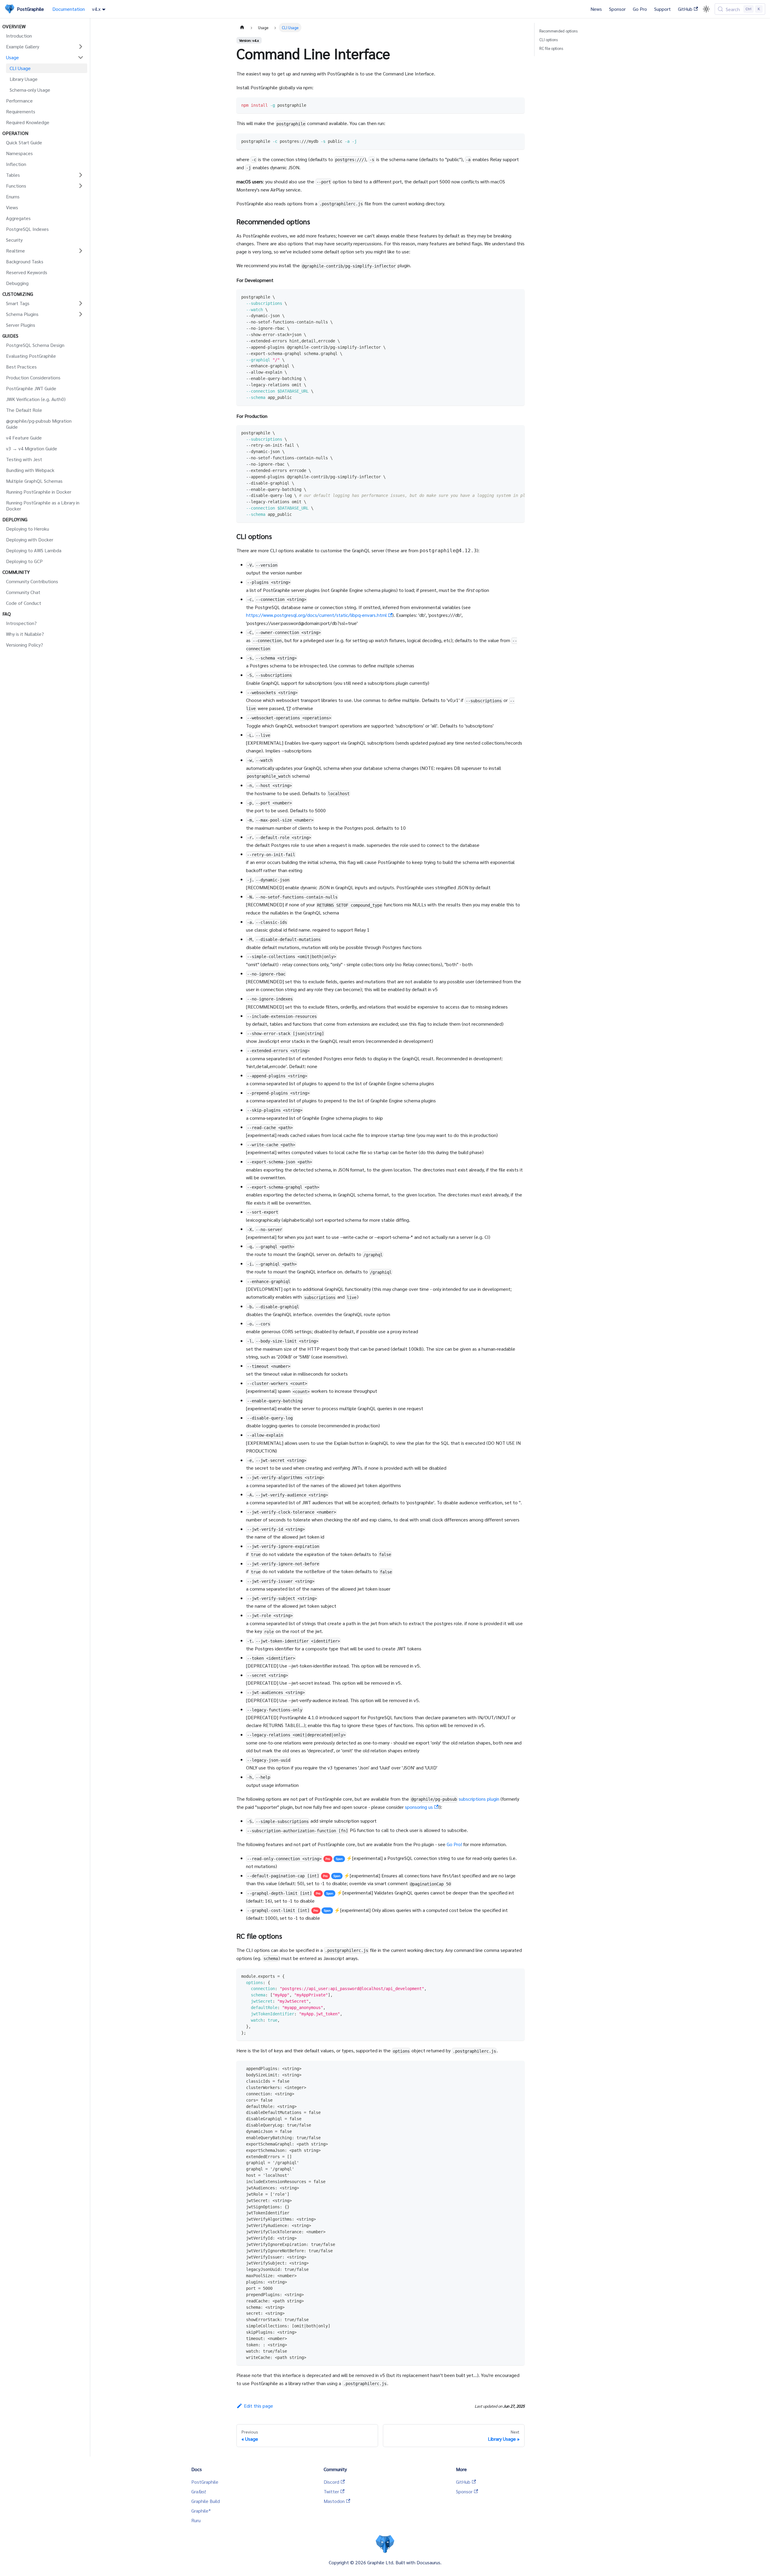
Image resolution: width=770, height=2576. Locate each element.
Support (662, 9)
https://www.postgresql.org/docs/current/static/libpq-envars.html (316, 615)
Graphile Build (206, 2501)
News (596, 9)
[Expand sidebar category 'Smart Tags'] (81, 303)
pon (339, 1859)
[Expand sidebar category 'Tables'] (81, 175)
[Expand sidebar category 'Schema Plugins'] (81, 314)
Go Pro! (454, 1844)
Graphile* (201, 2511)
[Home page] (242, 28)
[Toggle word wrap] (506, 433)
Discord (331, 2482)
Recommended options (558, 31)
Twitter (331, 2491)
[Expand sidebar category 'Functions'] (81, 186)
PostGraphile (205, 2482)
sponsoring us (419, 1807)
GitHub (685, 9)
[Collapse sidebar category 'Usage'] (81, 57)
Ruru (196, 2520)
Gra (199, 2491)
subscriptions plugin (479, 1799)
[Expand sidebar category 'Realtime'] (81, 251)
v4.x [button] (96, 9)
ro (328, 1859)
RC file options (551, 48)
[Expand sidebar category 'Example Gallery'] (81, 47)
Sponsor (617, 9)
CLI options (548, 40)
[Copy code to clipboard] (517, 105)
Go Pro (640, 9)
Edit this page (259, 2406)
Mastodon (334, 2501)
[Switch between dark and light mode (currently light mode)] (706, 9)
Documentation (69, 9)
